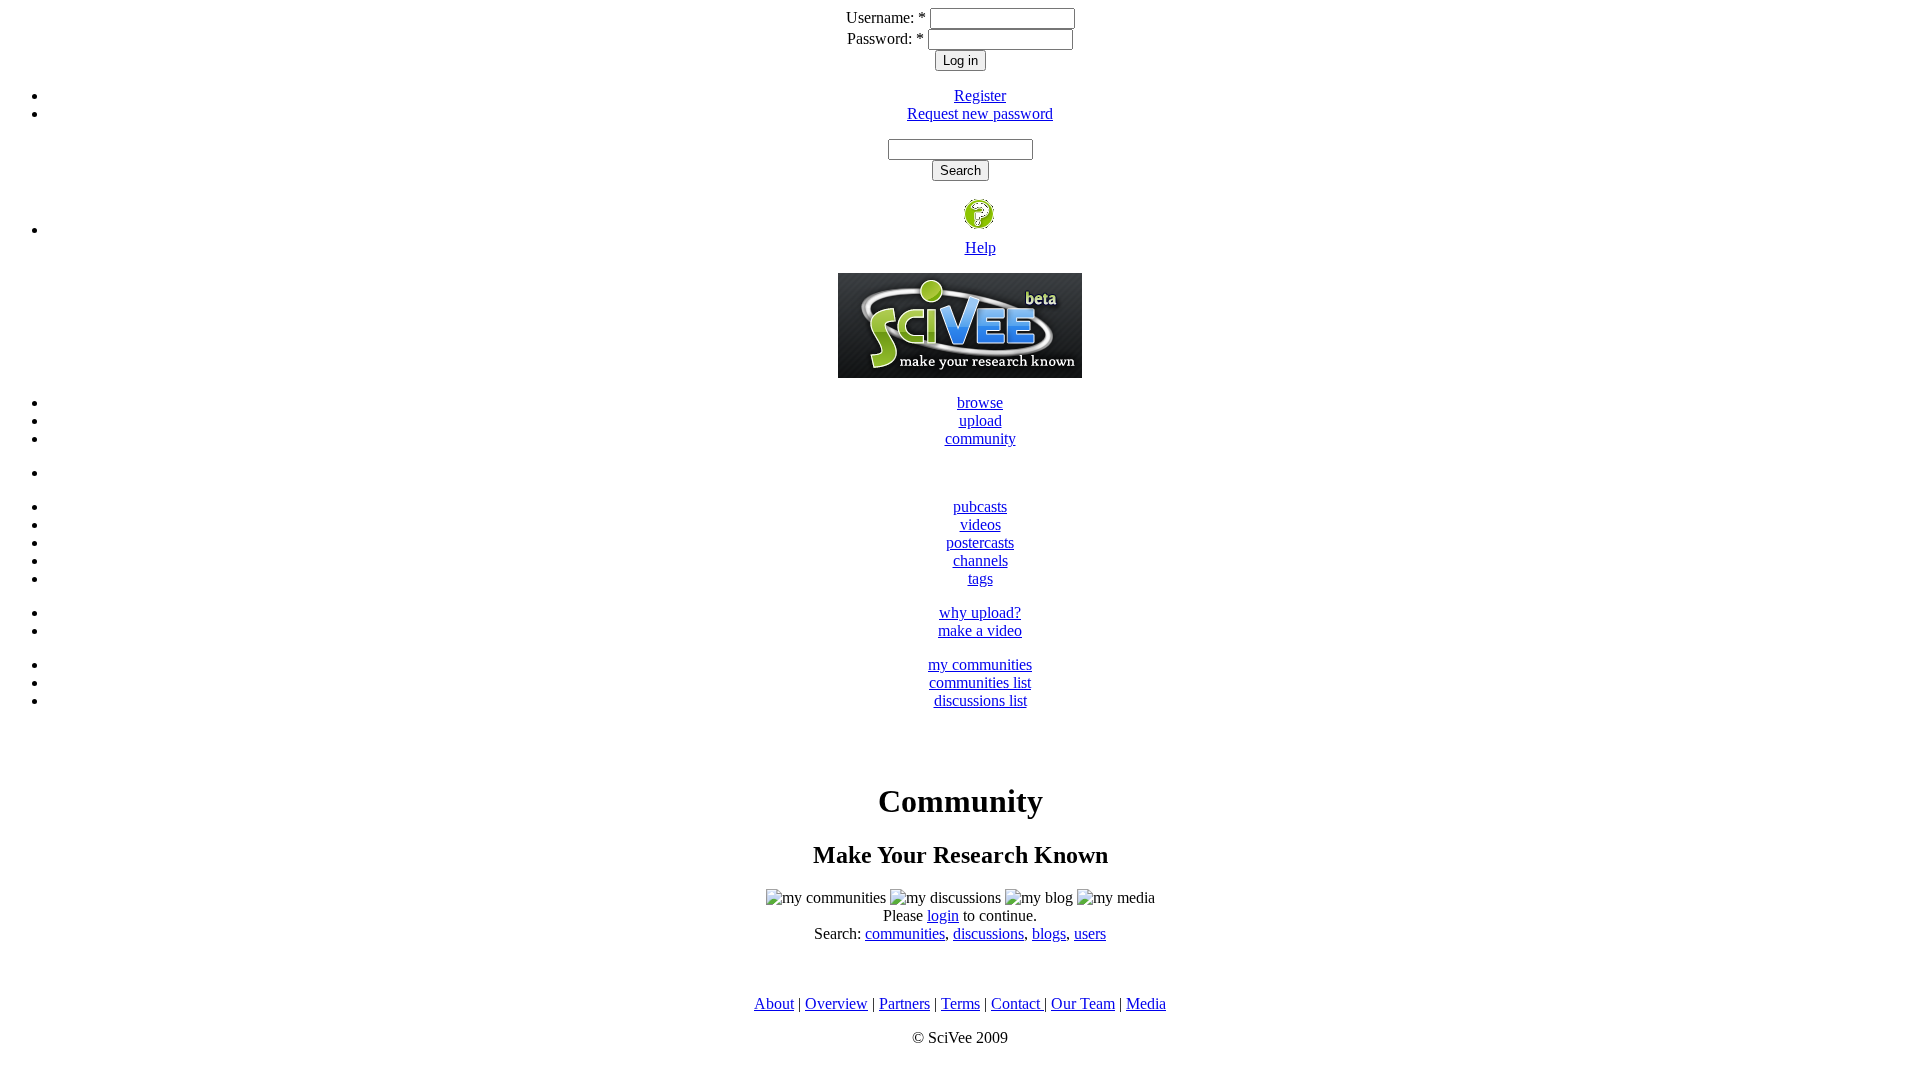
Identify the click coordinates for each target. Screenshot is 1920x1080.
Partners (904, 1003)
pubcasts (980, 506)
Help (980, 247)
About (774, 1003)
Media (1146, 1003)
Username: (886, 17)
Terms (960, 1003)
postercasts (980, 542)
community (980, 438)
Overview (836, 1003)
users (1090, 933)
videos (980, 524)
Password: (885, 38)
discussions (988, 933)
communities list (980, 682)
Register (980, 95)
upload (980, 420)
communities (905, 933)
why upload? (980, 612)
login (943, 915)
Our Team (1083, 1003)
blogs (1049, 933)
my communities (980, 664)
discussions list (980, 700)
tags (980, 578)
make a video (980, 630)
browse (980, 402)
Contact (1017, 1003)
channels (980, 560)
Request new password (980, 113)
